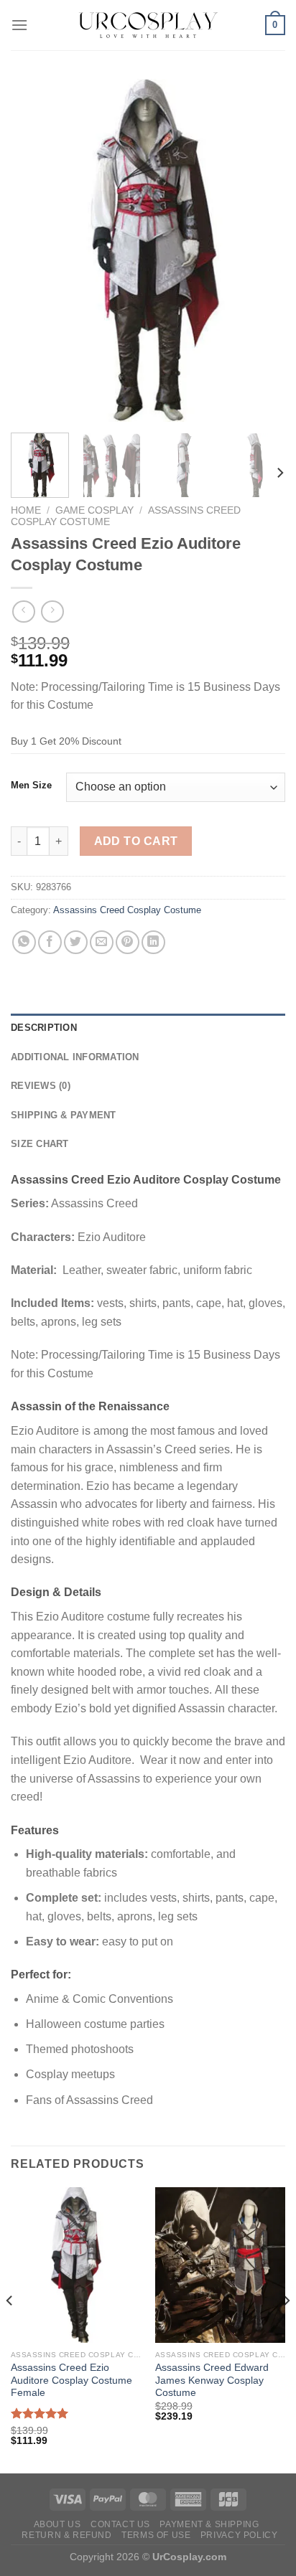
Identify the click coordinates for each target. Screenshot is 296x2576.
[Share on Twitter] (76, 942)
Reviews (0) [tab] (41, 1086)
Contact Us (120, 2524)
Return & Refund (66, 2535)
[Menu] (19, 25)
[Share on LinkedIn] (153, 942)
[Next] (262, 250)
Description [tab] (44, 1028)
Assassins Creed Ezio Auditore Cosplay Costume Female (71, 2380)
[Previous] (34, 250)
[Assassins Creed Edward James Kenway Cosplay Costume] (220, 2265)
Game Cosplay (94, 510)
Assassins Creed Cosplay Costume (127, 910)
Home (26, 510)
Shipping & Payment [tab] (64, 1115)
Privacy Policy (239, 2535)
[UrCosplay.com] (148, 25)
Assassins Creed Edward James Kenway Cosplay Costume (212, 2380)
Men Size (31, 785)
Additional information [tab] (75, 1057)
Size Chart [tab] (40, 1144)
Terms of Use (156, 2535)
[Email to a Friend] (102, 942)
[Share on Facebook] (50, 942)
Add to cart (136, 841)
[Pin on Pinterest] (128, 942)
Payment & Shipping (209, 2524)
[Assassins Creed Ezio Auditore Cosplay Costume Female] (76, 2265)
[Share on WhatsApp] (24, 942)
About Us (57, 2524)
